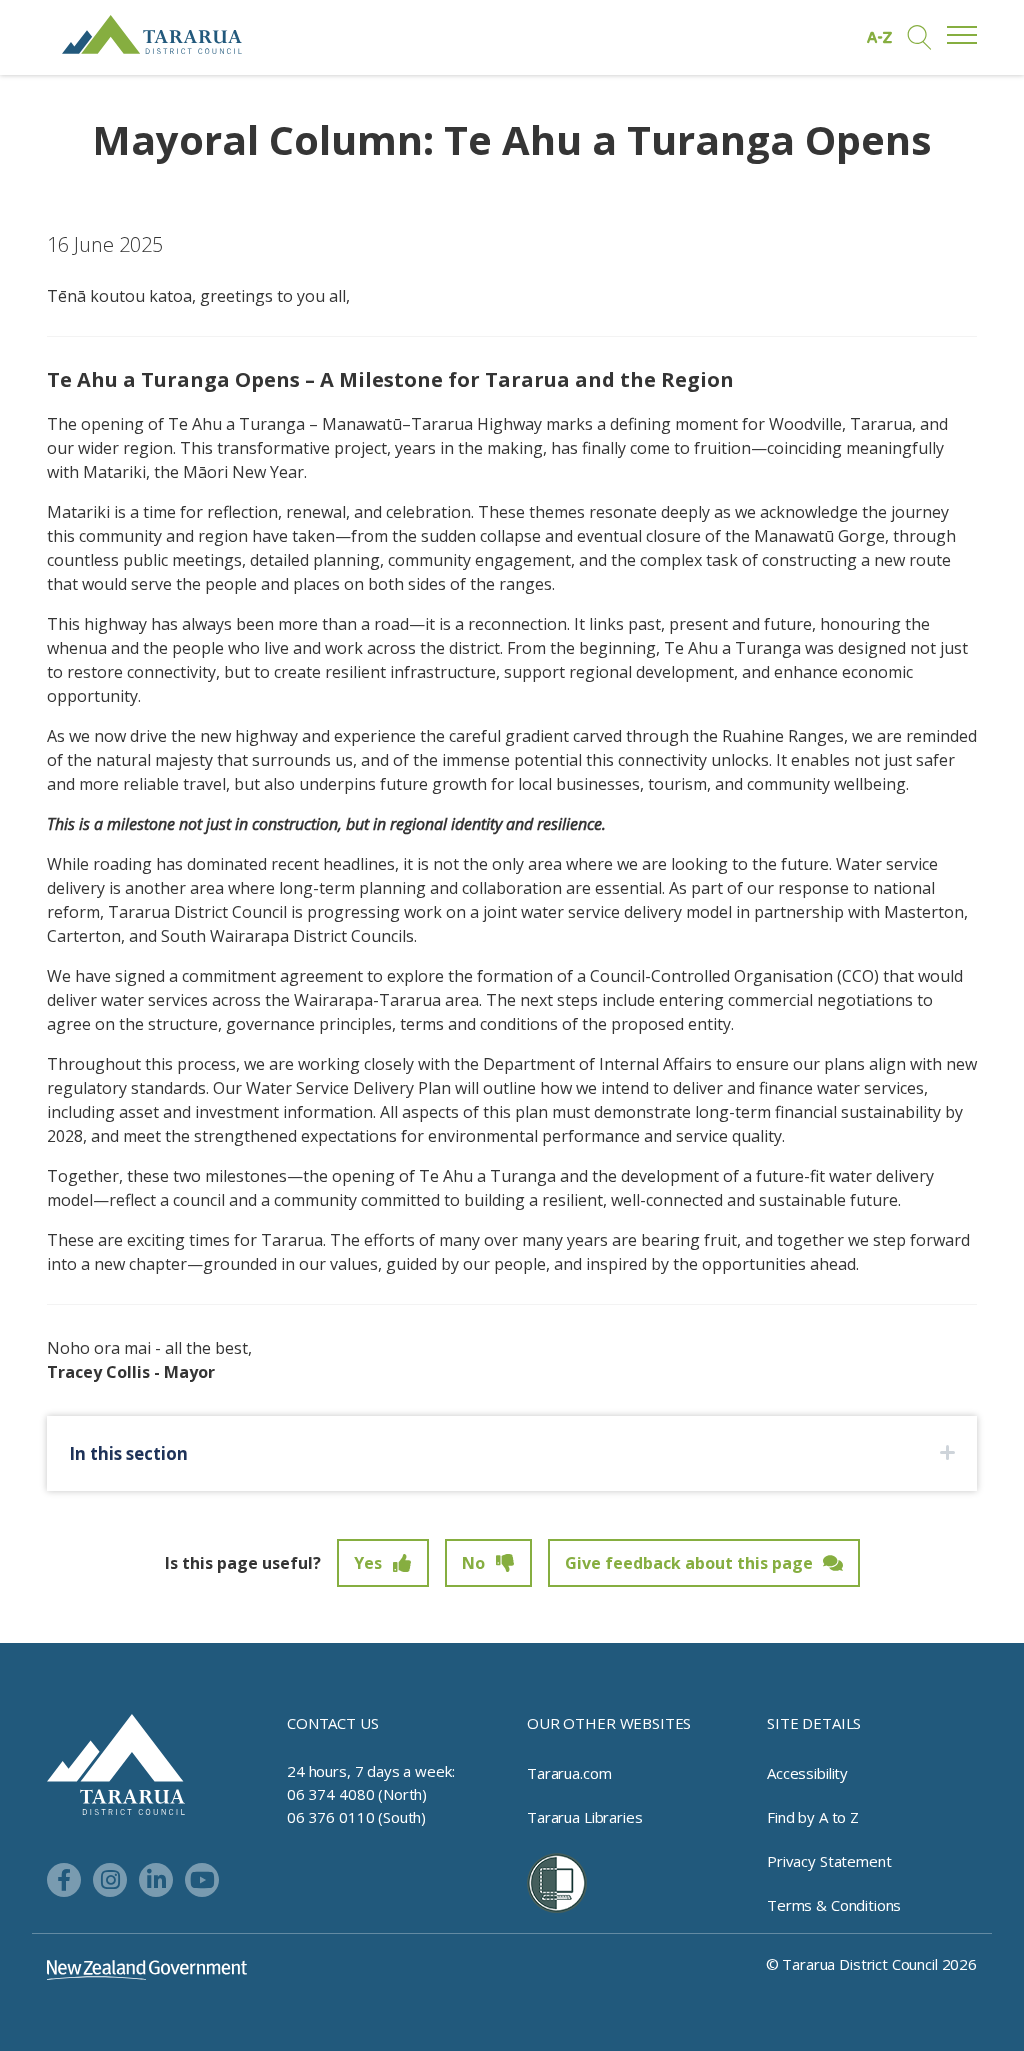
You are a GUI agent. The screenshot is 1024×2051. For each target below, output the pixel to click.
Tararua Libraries (584, 1817)
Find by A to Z (813, 1817)
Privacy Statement (829, 1861)
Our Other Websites (609, 1723)
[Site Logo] (152, 34)
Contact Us (333, 1723)
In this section (128, 1453)
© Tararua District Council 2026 (871, 1964)
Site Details (814, 1723)
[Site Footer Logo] (116, 1763)
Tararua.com (569, 1773)
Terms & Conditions (834, 1905)
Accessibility (807, 1773)
